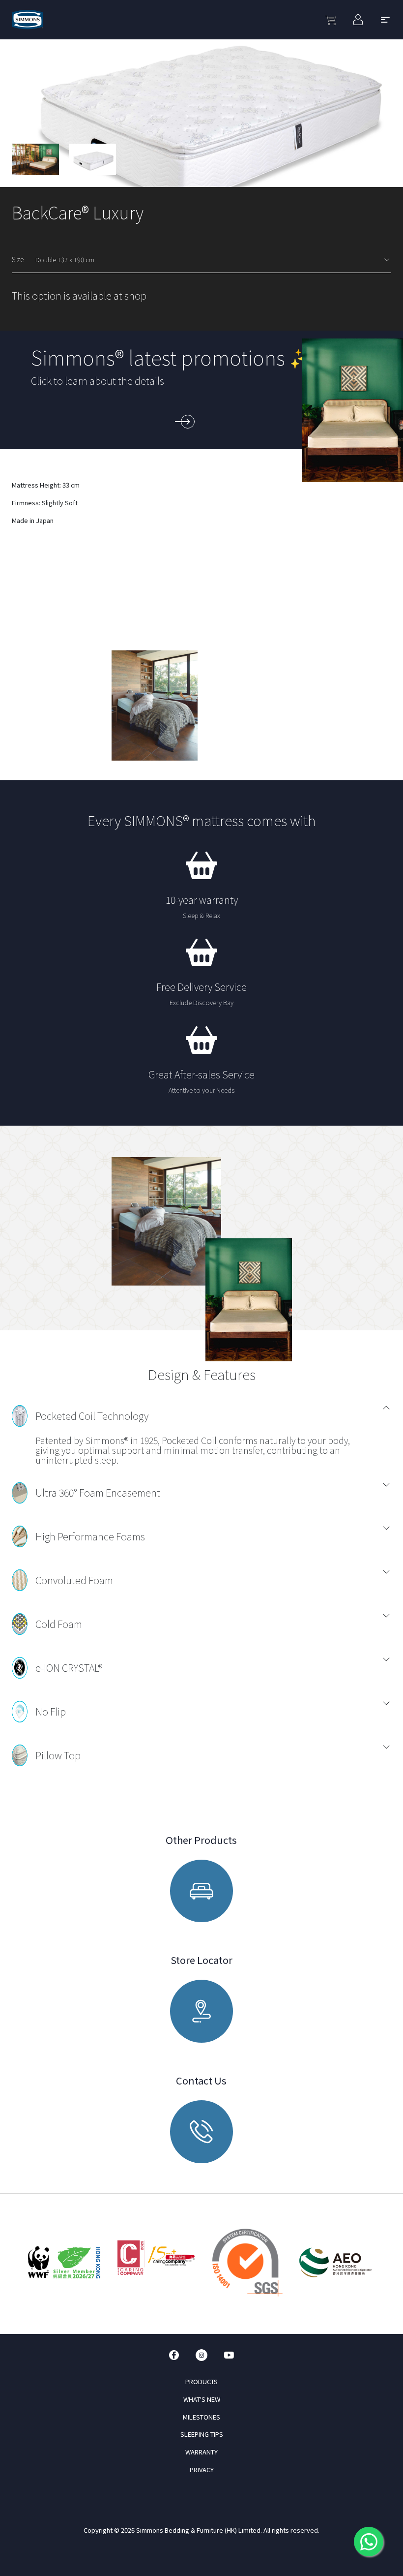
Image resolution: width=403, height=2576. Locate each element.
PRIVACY (202, 2469)
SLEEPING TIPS (202, 2434)
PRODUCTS (201, 2381)
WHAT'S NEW (202, 2399)
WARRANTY (201, 2452)
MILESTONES (201, 2417)
